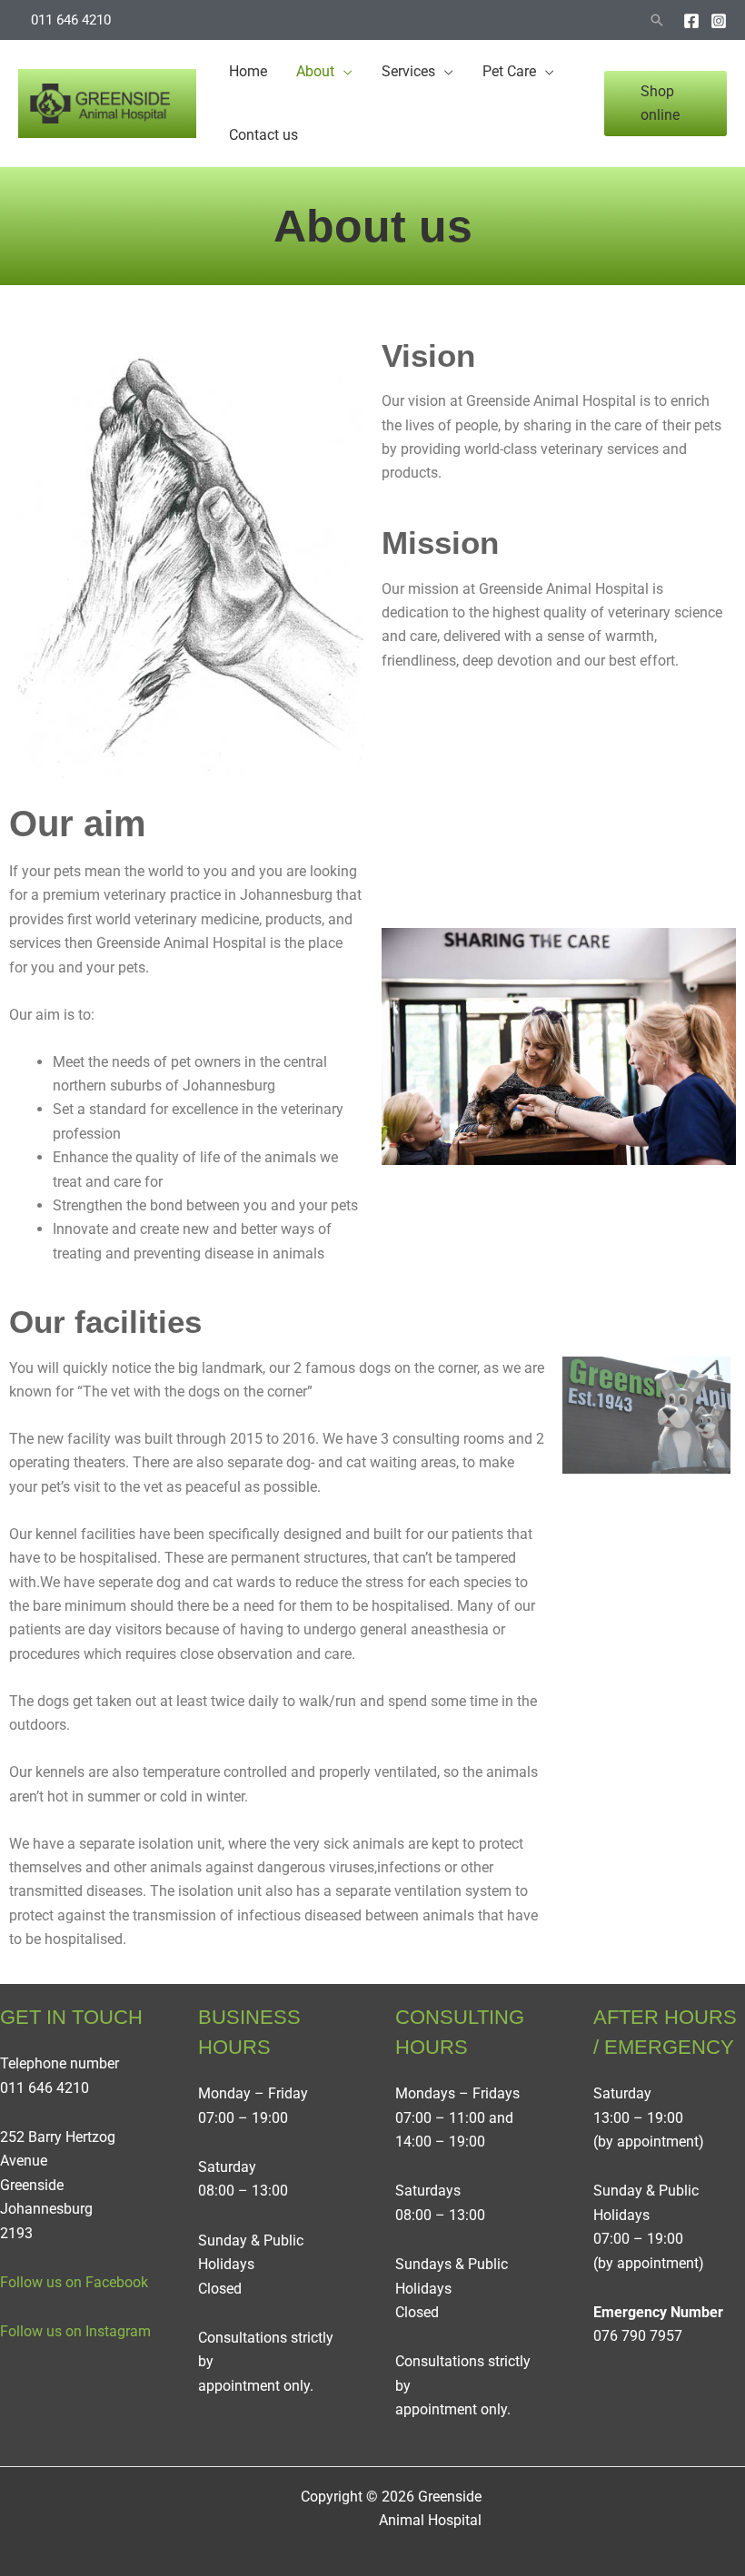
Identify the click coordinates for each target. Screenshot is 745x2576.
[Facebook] (691, 21)
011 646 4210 (71, 20)
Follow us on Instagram (75, 2331)
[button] (657, 20)
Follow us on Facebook (74, 2282)
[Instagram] (719, 21)
